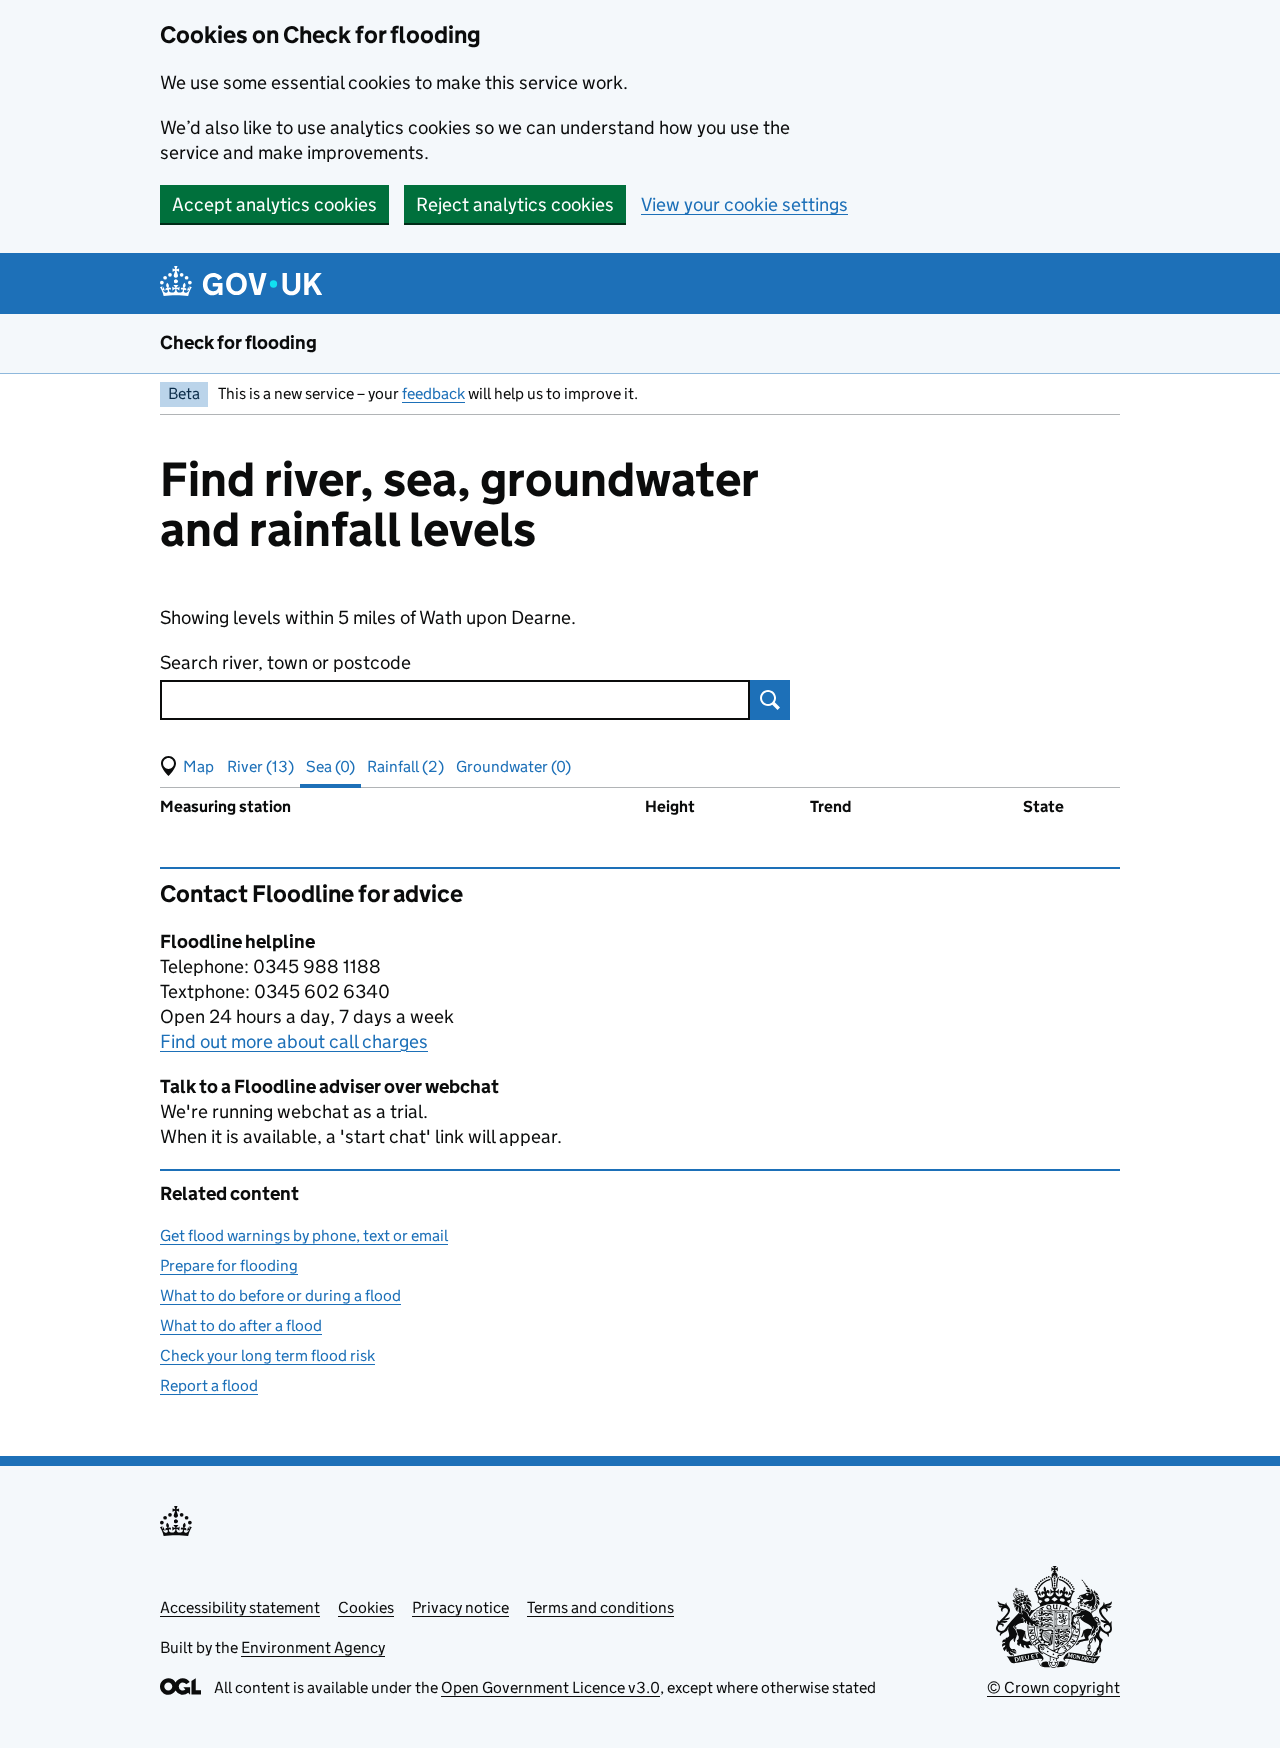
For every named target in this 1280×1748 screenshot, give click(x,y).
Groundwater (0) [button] (513, 766)
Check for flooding (238, 342)
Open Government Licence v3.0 (550, 1687)
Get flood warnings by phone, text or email (304, 1235)
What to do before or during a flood (280, 1295)
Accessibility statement (240, 1607)
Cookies (366, 1607)
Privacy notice (460, 1607)
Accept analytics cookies (274, 204)
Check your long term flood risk (267, 1355)
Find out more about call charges (294, 1041)
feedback (433, 393)
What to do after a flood (241, 1325)
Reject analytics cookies (515, 204)
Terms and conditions (600, 1607)
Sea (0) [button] (330, 766)
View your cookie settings (744, 204)
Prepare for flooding (229, 1265)
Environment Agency (313, 1647)
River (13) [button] (260, 766)
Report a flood (209, 1385)
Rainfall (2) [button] (405, 766)
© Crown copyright (1053, 1687)
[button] (187, 767)
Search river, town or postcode (285, 662)
